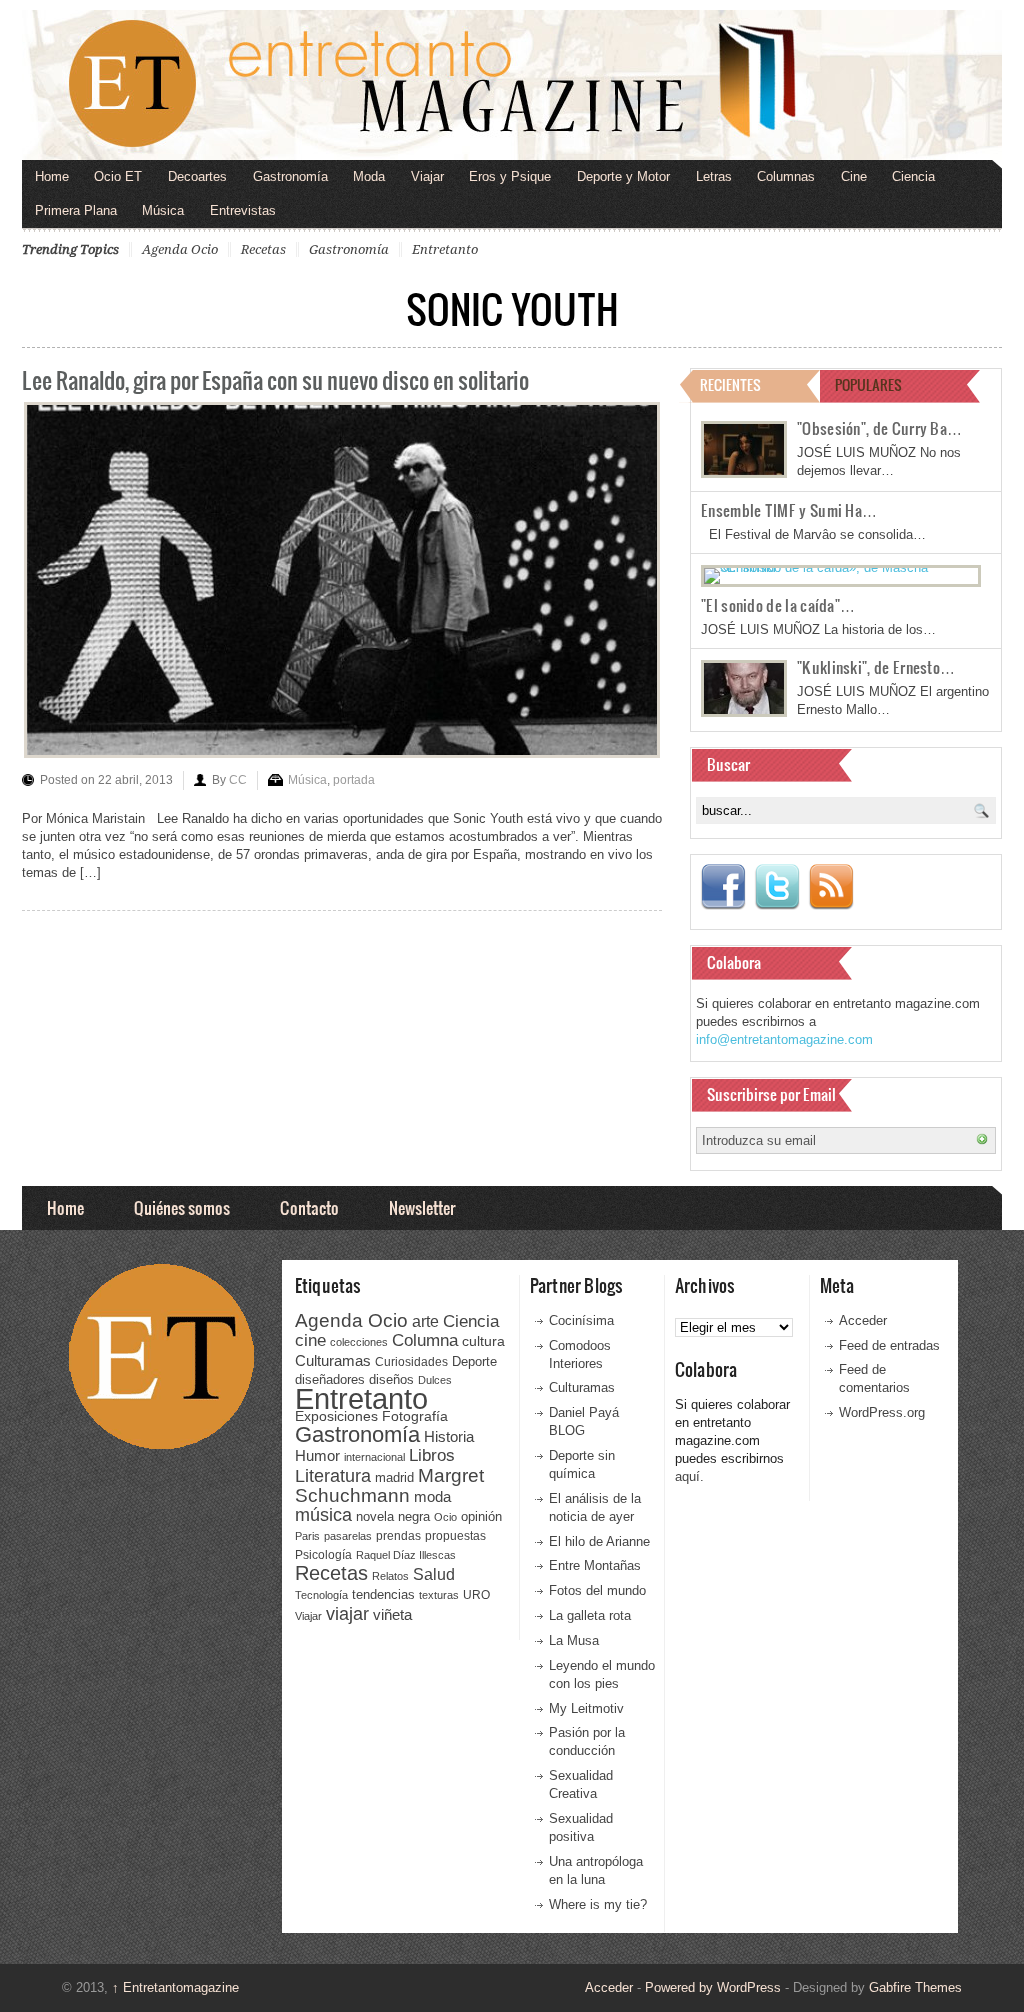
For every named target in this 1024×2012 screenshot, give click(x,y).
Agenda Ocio (180, 249)
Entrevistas (243, 210)
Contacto (309, 1207)
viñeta (392, 1614)
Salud (434, 1574)
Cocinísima (581, 1320)
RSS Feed (831, 887)
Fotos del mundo (597, 1590)
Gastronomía (290, 176)
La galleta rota (590, 1615)
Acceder (863, 1320)
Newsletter (422, 1207)
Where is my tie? (598, 1904)
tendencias (383, 1594)
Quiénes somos (182, 1207)
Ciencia (913, 176)
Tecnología (321, 1595)
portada (354, 780)
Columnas (786, 176)
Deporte (474, 1362)
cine (310, 1340)
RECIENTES (730, 384)
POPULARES (868, 384)
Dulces (435, 1380)
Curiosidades (411, 1362)
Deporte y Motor (623, 176)
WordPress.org (882, 1412)
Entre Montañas (595, 1565)
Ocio (445, 1517)
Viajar (427, 176)
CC (238, 780)
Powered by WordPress (713, 1987)
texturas (439, 1595)
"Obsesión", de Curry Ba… (879, 428)
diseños (391, 1379)
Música (163, 210)
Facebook (723, 887)
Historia (449, 1436)
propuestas (455, 1536)
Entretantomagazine (175, 1987)
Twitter (777, 887)
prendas (398, 1536)
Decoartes (197, 176)
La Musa (574, 1640)
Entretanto (445, 249)
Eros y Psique (510, 176)
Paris (307, 1536)
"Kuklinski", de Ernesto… (876, 667)
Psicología (323, 1555)
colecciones (359, 1342)
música (323, 1515)
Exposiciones (336, 1416)
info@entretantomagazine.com (784, 1039)
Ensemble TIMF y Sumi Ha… (789, 510)
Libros (432, 1455)
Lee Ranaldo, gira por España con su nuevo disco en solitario (275, 379)
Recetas (263, 249)
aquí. (689, 1476)
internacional (374, 1457)
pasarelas (348, 1536)
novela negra (393, 1516)
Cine (854, 176)
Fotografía (415, 1416)
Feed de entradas (889, 1345)
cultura (483, 1341)
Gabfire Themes (915, 1987)
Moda (369, 176)
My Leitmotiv (586, 1708)
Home (52, 176)
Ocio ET (118, 176)
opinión (481, 1516)
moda (432, 1496)
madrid (394, 1477)
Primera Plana (76, 210)
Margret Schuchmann (389, 1485)
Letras (714, 176)
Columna (425, 1340)
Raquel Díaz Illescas (406, 1555)
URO (476, 1595)
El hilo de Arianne (599, 1541)
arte (425, 1321)
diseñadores (330, 1379)
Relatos (390, 1576)
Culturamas (333, 1360)
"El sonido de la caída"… (778, 605)
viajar (347, 1613)
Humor (317, 1455)
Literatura (333, 1475)
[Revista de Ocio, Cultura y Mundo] (512, 85)
